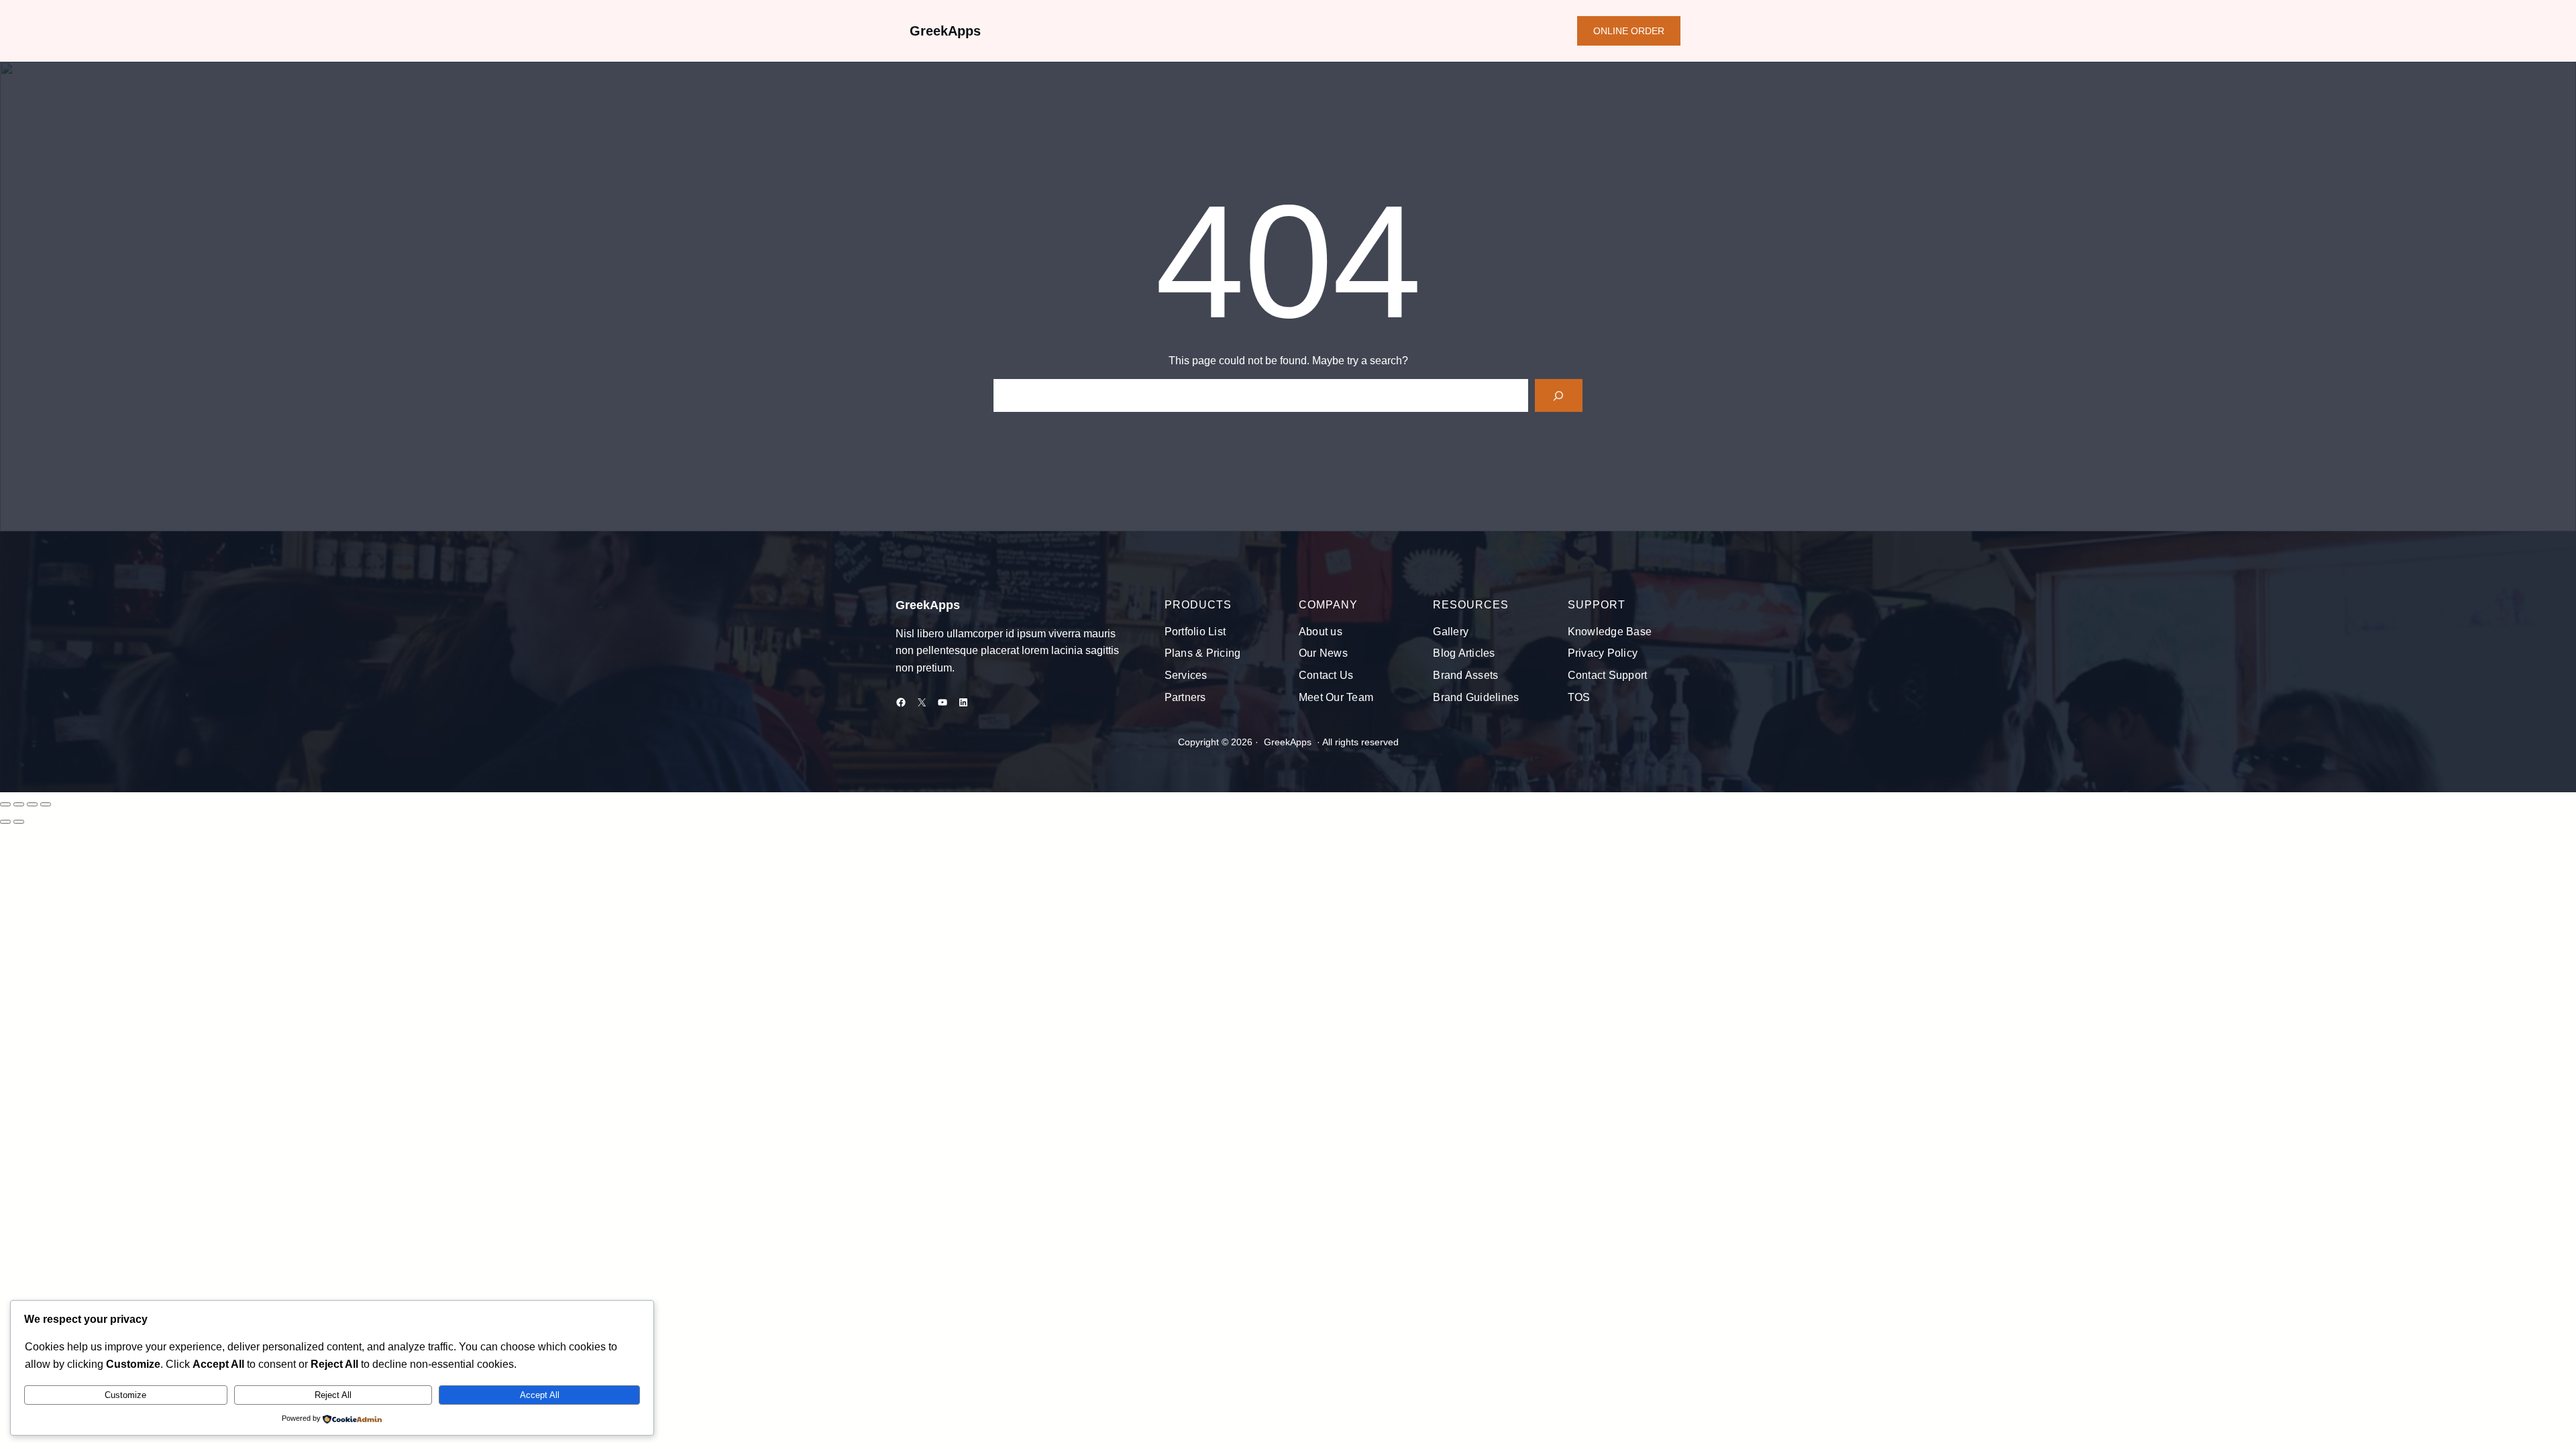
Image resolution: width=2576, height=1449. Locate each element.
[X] (922, 702)
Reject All (333, 1395)
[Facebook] (901, 702)
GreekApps (945, 31)
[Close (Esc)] (46, 804)
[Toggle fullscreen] (19, 804)
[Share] (32, 804)
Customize (125, 1395)
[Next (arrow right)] (19, 822)
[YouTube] (943, 702)
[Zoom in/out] (5, 804)
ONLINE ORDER (1629, 31)
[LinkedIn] (963, 702)
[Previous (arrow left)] (5, 822)
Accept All (540, 1395)
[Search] (1559, 395)
